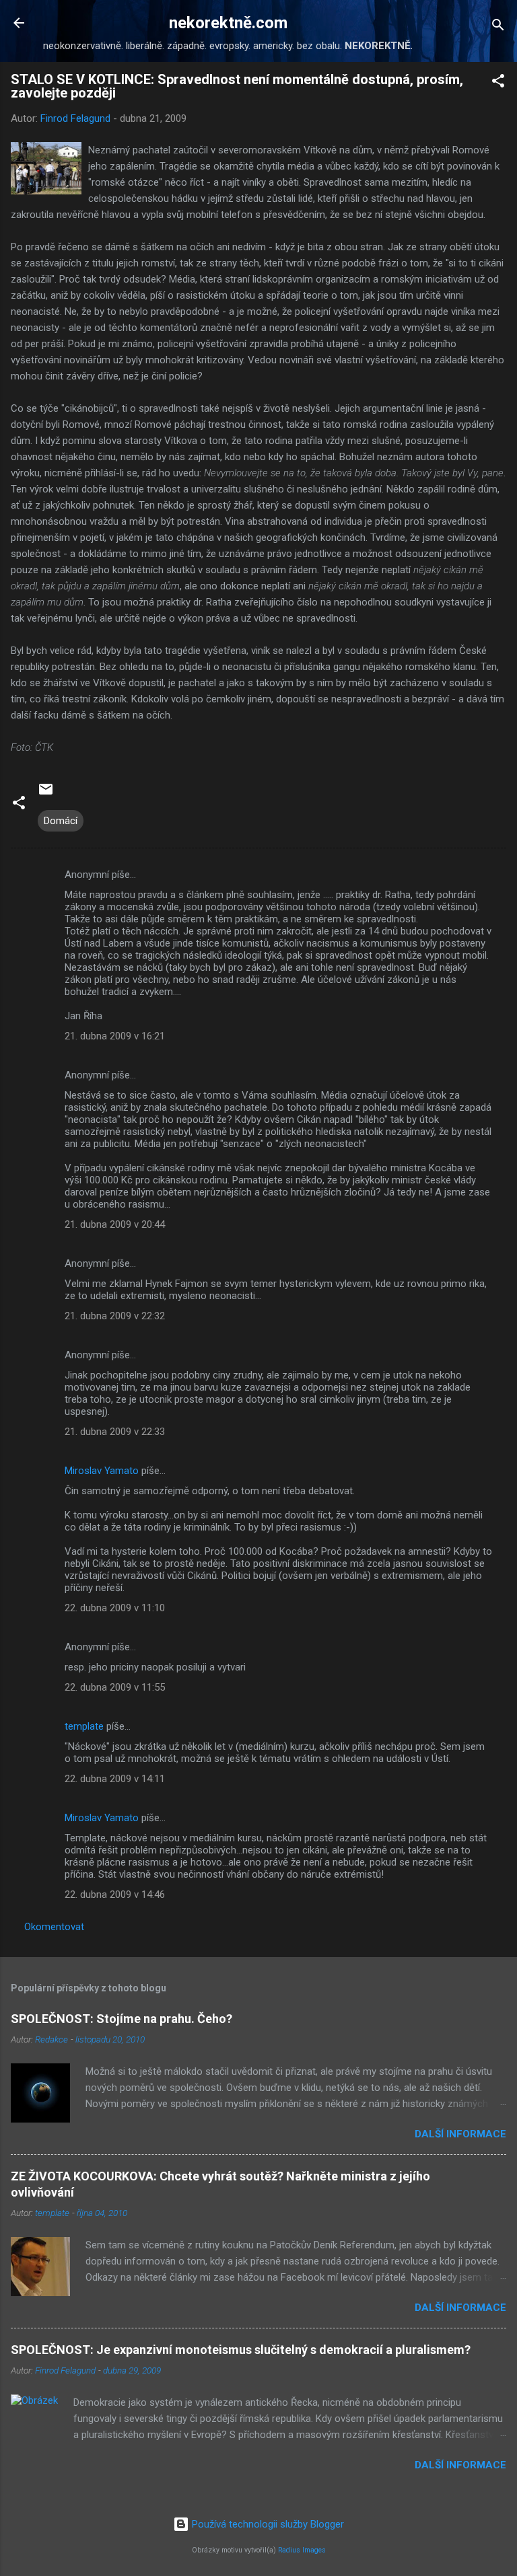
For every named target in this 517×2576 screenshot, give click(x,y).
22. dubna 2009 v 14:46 (115, 1894)
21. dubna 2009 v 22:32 (115, 1316)
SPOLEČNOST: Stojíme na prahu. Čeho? (122, 2019)
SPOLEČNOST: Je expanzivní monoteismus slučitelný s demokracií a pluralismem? (241, 2350)
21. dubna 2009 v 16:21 (115, 1036)
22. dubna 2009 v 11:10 (115, 1608)
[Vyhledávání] (498, 27)
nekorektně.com (228, 23)
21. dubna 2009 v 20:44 (115, 1224)
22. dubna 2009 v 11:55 (115, 1687)
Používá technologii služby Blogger (267, 2524)
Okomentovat (54, 1927)
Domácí (61, 821)
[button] (498, 83)
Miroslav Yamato (102, 1471)
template (84, 1726)
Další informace (460, 2134)
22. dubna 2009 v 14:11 (115, 1779)
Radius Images (302, 2550)
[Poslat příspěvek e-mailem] (46, 794)
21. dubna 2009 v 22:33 (115, 1432)
